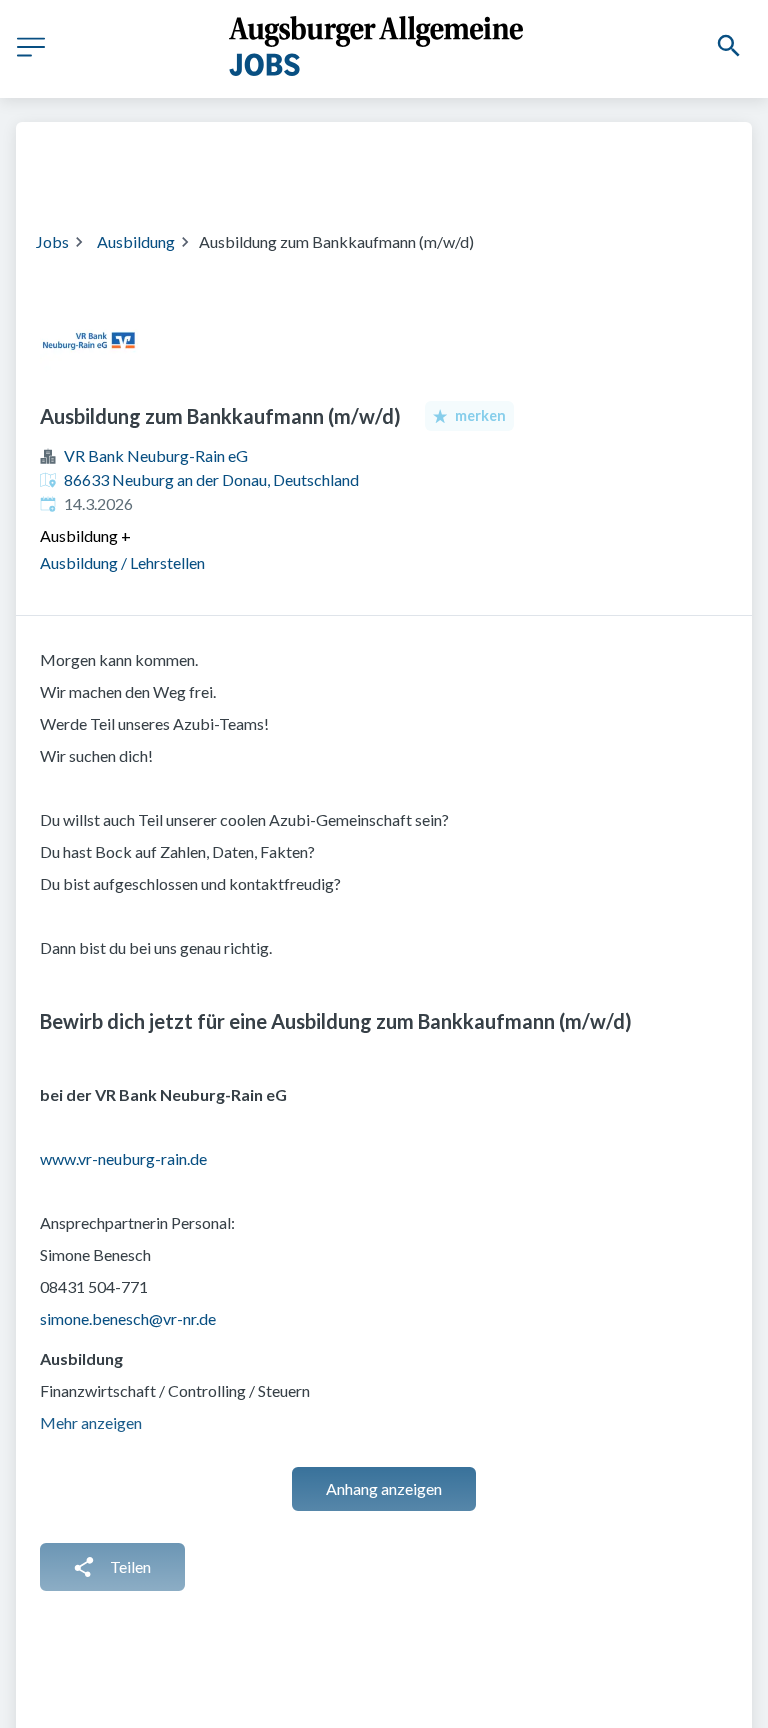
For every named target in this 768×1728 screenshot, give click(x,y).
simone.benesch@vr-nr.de (128, 1318)
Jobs (52, 241)
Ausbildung (136, 241)
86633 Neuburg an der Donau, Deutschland (211, 479)
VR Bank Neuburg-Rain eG (156, 455)
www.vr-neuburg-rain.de (123, 1158)
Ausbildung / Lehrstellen (122, 562)
